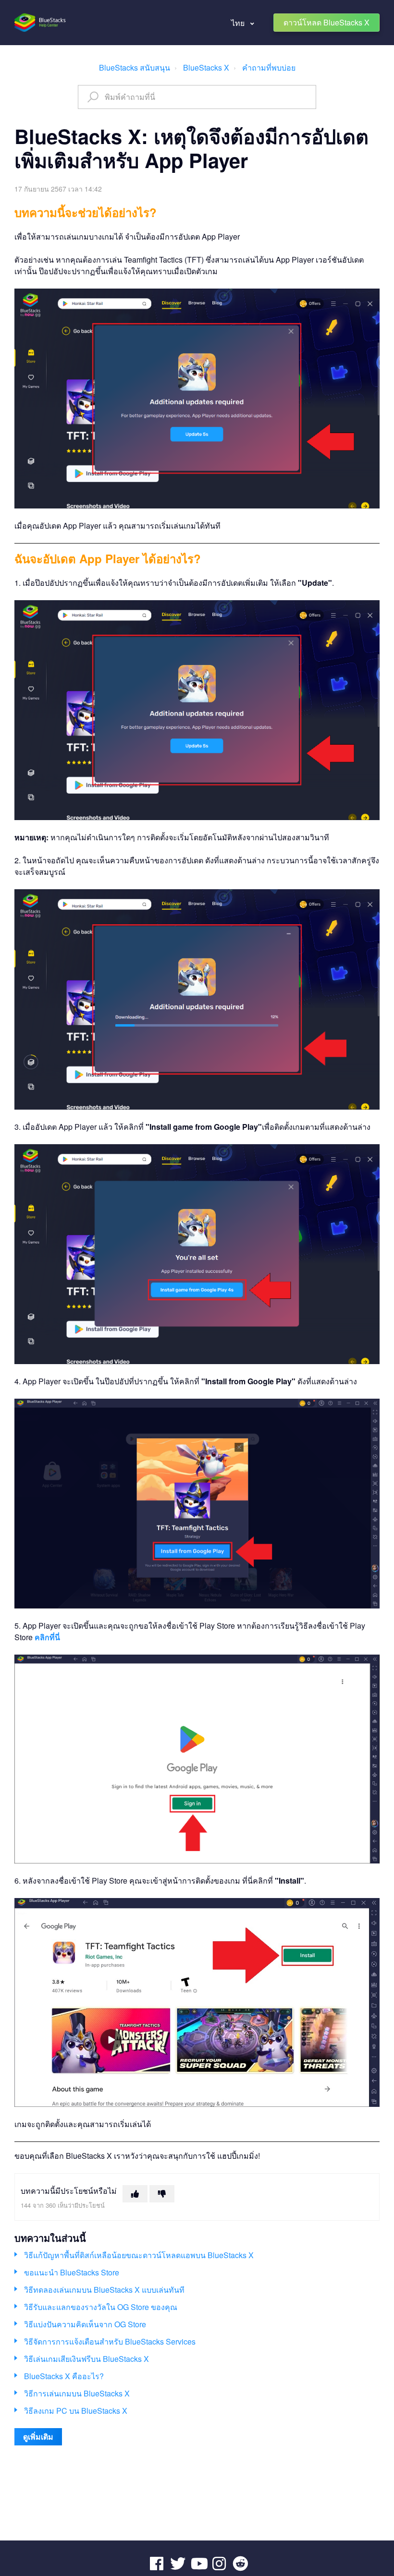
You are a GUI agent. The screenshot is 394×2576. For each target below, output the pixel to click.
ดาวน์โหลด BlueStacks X (326, 22)
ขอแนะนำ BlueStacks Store (72, 2272)
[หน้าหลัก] (41, 23)
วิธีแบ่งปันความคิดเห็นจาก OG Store (85, 2324)
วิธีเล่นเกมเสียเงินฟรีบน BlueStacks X (86, 2359)
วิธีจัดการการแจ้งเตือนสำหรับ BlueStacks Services (110, 2341)
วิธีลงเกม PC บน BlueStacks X (76, 2411)
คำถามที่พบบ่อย (269, 67)
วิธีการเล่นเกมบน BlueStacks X (77, 2393)
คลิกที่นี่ (47, 1637)
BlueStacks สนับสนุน (135, 67)
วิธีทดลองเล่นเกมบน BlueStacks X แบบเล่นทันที (104, 2290)
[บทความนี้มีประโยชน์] (135, 2194)
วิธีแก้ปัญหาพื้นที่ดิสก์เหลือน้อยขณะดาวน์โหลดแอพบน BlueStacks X (139, 2255)
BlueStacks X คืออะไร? (64, 2376)
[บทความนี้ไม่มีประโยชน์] (162, 2194)
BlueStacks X (206, 67)
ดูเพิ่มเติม (38, 2437)
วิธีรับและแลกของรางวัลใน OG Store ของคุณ (101, 2307)
